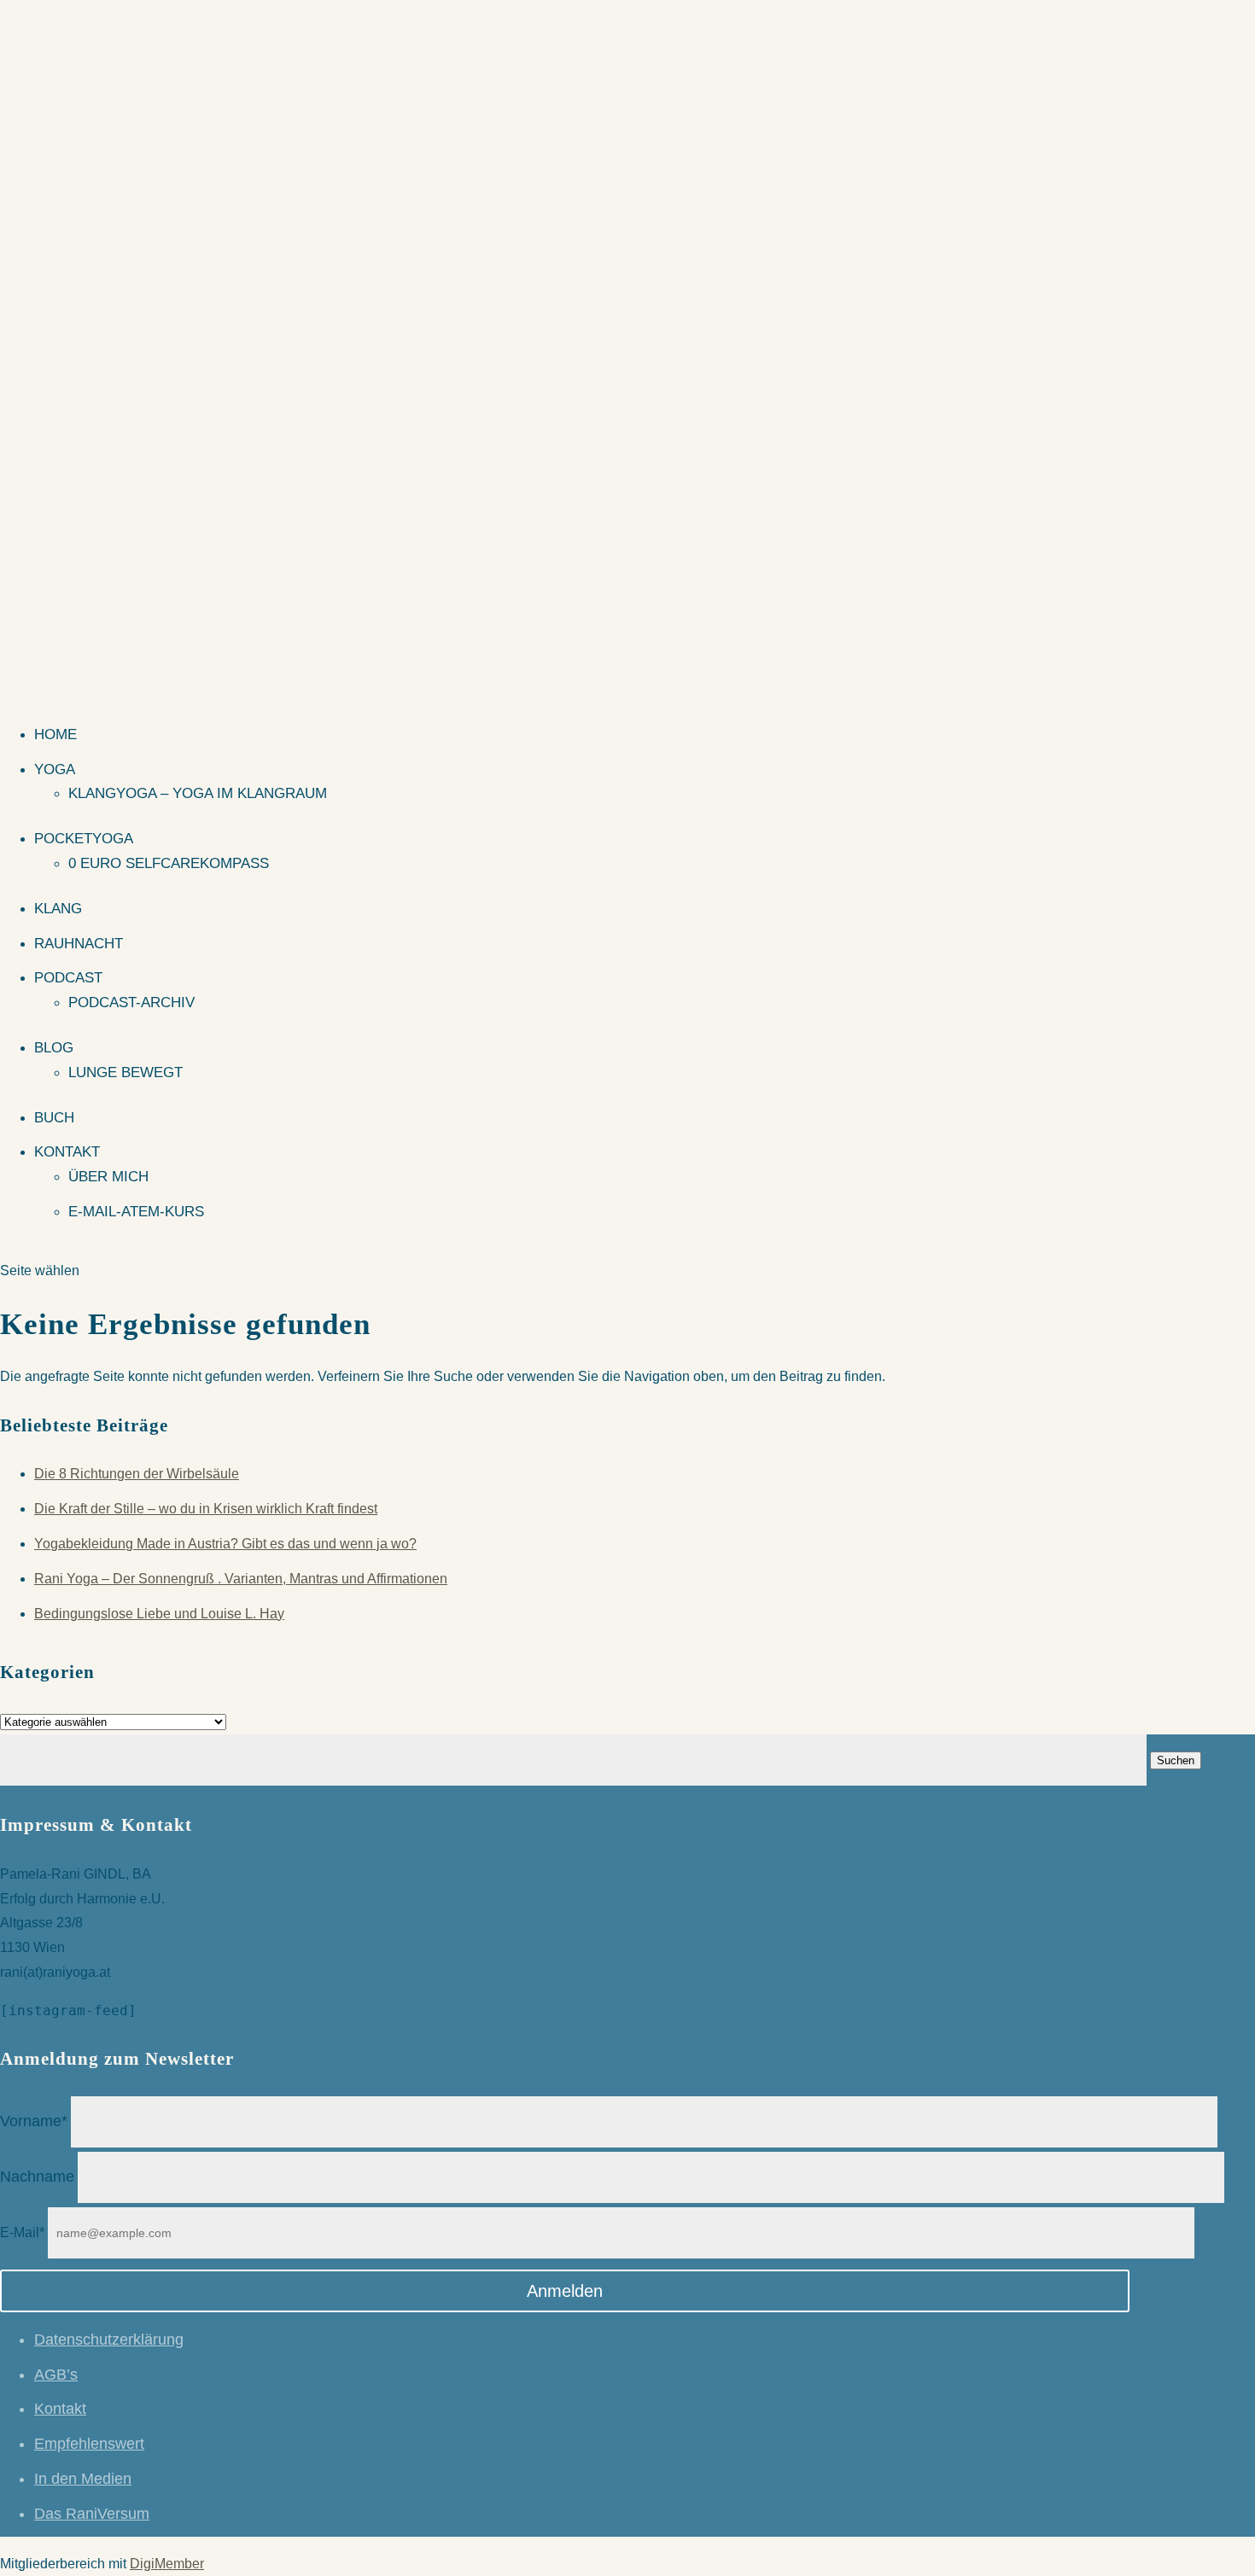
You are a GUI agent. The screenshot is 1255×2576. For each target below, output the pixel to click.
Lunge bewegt (125, 1072)
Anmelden (565, 2291)
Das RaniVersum (92, 2514)
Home (55, 734)
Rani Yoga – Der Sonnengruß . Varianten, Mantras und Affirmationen (241, 1579)
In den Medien (83, 2479)
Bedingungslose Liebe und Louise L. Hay (159, 1614)
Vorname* (34, 2121)
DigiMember (167, 2564)
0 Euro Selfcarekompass (169, 863)
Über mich (108, 1177)
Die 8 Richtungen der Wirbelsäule (137, 1474)
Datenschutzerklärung (109, 2340)
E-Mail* (22, 2232)
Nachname (37, 2177)
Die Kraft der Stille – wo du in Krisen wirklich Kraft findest (206, 1509)
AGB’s (56, 2375)
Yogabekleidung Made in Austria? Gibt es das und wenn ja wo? (225, 1544)
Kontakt (67, 1152)
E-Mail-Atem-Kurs (136, 1212)
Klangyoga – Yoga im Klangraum (198, 793)
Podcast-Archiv (131, 1002)
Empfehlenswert (89, 2444)
